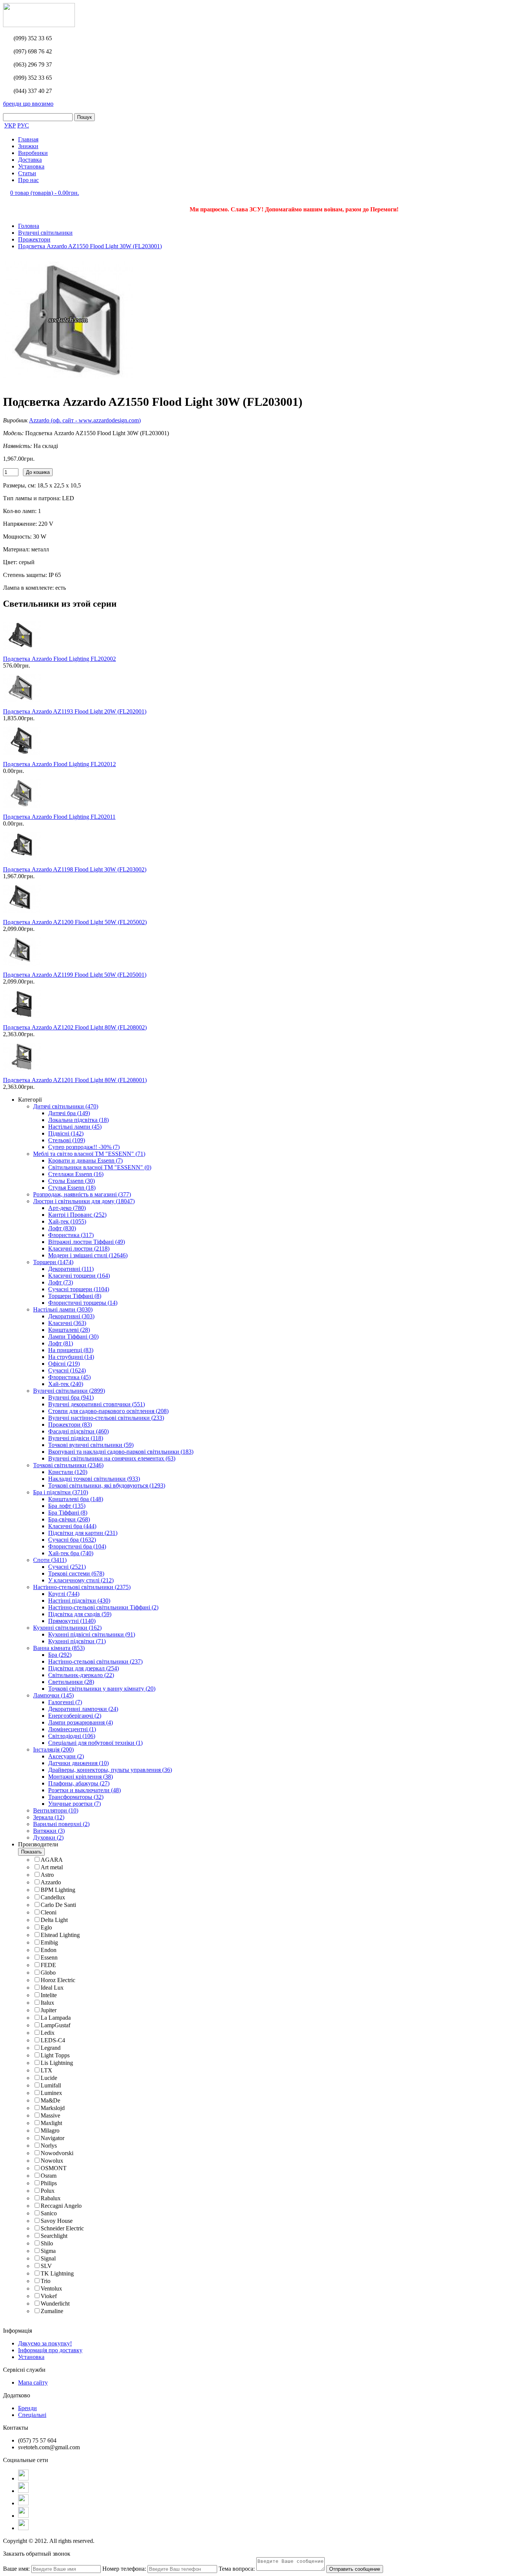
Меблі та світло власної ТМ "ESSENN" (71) (89, 1154)
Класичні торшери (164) (79, 1276)
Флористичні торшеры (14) (83, 1303)
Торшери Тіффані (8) (75, 1296)
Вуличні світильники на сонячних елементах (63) (112, 1458)
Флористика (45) (69, 1377)
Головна (29, 226)
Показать (31, 1852)
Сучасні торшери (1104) (79, 1289)
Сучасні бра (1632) (72, 1540)
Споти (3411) (50, 1560)
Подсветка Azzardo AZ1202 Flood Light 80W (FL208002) (75, 1027)
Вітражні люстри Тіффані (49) (87, 1242)
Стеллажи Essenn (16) (76, 1174)
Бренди (27, 2408)
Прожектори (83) (70, 1425)
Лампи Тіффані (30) (73, 1337)
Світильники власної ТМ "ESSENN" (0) (100, 1167)
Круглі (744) (64, 1594)
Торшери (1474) (53, 1262)
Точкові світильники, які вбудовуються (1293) (107, 1485)
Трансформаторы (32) (76, 1797)
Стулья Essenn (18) (72, 1188)
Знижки (28, 146)
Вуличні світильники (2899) (69, 1391)
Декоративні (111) (71, 1269)
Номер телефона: (124, 2569)
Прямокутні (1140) (72, 1621)
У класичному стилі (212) (81, 1580)
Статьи (27, 173)
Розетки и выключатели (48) (84, 1790)
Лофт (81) (61, 1343)
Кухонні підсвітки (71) (77, 1641)
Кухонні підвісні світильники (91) (92, 1634)
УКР (10, 125)
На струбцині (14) (71, 1357)
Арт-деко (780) (67, 1208)
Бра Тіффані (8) (68, 1513)
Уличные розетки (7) (75, 1804)
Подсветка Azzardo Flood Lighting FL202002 (59, 659)
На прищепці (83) (71, 1350)
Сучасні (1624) (67, 1370)
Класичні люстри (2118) (79, 1249)
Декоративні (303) (71, 1316)
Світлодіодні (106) (72, 1736)
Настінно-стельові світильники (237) (95, 1661)
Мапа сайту (33, 2382)
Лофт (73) (61, 1282)
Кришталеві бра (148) (76, 1499)
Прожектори (34, 239)
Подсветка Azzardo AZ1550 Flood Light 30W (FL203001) (90, 246)
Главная (28, 139)
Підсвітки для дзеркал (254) (84, 1668)
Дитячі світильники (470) (66, 1106)
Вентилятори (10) (56, 1810)
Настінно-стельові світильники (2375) (82, 1587)
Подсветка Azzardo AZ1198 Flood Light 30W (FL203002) (75, 869)
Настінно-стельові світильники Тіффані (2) (103, 1607)
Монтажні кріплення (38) (81, 1777)
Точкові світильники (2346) (68, 1465)
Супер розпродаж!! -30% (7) (84, 1147)
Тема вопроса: (237, 2569)
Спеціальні (32, 2415)
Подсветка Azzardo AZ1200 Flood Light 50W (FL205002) (75, 922)
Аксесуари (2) (66, 1756)
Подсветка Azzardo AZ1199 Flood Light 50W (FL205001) (75, 975)
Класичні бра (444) (72, 1526)
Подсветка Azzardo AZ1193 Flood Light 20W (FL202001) (75, 711)
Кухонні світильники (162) (67, 1628)
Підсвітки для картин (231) (83, 1533)
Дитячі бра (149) (69, 1113)
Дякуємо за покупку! (45, 2343)
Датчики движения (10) (78, 1763)
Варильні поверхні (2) (61, 1824)
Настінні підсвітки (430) (79, 1601)
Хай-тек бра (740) (71, 1553)
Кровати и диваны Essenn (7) (85, 1160)
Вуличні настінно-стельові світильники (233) (106, 1418)
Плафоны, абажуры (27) (79, 1783)
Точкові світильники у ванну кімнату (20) (102, 1689)
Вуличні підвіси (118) (76, 1438)
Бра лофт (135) (67, 1506)
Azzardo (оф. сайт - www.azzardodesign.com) (85, 420)
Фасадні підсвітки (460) (78, 1431)
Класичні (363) (67, 1323)
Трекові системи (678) (76, 1573)
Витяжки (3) (49, 1831)
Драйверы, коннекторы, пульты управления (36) (110, 1770)
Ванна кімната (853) (59, 1648)
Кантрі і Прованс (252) (77, 1215)
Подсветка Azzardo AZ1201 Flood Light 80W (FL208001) (75, 1080)
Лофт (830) (62, 1228)
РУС (23, 125)
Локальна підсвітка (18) (78, 1120)
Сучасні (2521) (67, 1567)
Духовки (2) (48, 1838)
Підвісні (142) (66, 1133)
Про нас (28, 180)
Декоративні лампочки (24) (83, 1709)
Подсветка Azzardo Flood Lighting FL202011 (59, 817)
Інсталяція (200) (53, 1749)
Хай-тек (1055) (67, 1221)
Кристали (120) (68, 1472)
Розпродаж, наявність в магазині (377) (82, 1194)
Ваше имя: (16, 2569)
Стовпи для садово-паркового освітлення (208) (108, 1411)
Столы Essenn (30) (71, 1181)
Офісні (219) (64, 1364)
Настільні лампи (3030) (63, 1309)
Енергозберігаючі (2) (75, 1716)
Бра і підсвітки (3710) (61, 1492)
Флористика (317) (71, 1235)
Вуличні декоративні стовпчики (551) (97, 1404)
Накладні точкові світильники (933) (94, 1479)
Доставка (30, 160)
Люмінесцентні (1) (72, 1729)
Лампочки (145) (53, 1695)
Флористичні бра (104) (77, 1546)
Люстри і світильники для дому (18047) (84, 1201)
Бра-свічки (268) (69, 1519)
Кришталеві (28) (69, 1330)
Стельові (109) (67, 1140)
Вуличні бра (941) (71, 1397)
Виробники (33, 153)
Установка (31, 166)
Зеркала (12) (49, 1817)
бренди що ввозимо (28, 104)
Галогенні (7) (65, 1702)
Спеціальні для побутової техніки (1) (95, 1743)
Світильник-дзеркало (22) (81, 1675)
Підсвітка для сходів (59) (80, 1614)
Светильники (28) (71, 1682)
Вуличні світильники (45, 233)
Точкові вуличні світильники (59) (91, 1445)
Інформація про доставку (50, 2350)
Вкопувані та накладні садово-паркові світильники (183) (121, 1452)
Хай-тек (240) (66, 1384)
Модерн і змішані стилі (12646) (88, 1255)
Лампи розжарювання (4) (81, 1722)
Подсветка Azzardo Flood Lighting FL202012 (59, 764)
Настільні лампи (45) (75, 1127)
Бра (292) (60, 1655)
